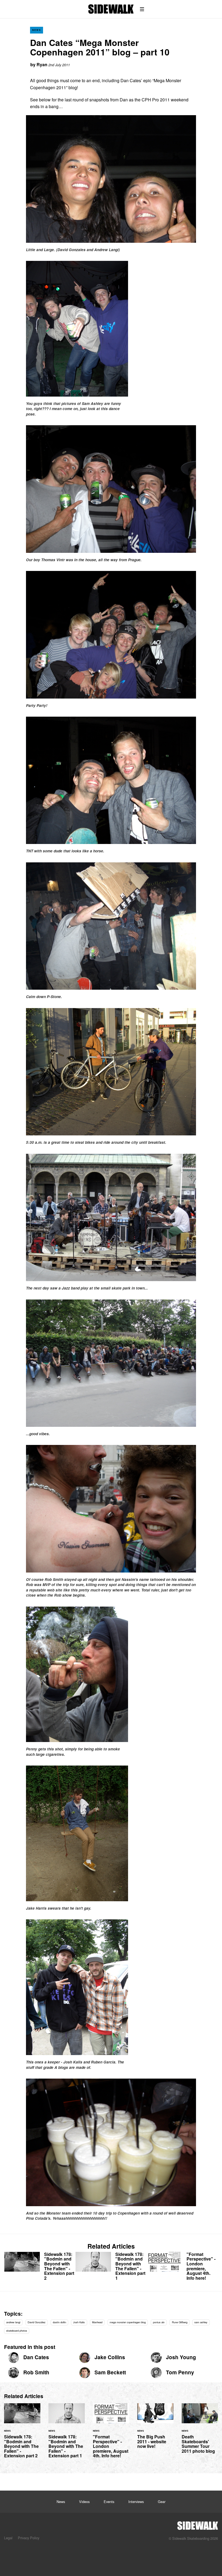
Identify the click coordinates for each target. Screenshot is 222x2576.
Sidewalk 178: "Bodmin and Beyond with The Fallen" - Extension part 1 (111, 2267)
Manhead (97, 2322)
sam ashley (201, 2322)
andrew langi (13, 2322)
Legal (8, 2538)
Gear (162, 2502)
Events (109, 2502)
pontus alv (159, 2322)
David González (37, 2322)
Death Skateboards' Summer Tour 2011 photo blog (200, 2432)
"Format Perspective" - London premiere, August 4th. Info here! (182, 2267)
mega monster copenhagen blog (128, 2322)
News (37, 30)
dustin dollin (59, 2322)
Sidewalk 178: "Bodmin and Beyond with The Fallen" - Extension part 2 (40, 2267)
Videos (84, 2502)
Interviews (136, 2502)
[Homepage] (198, 2524)
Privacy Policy (29, 2538)
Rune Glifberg (180, 2322)
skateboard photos (17, 2331)
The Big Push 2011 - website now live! (155, 2429)
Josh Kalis (79, 2322)
